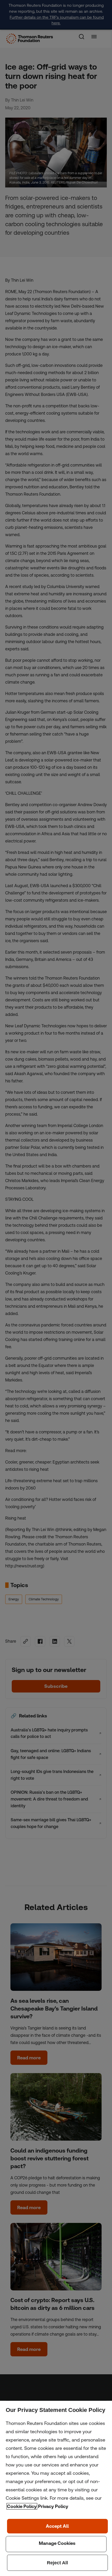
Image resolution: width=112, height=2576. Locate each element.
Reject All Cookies (57, 2563)
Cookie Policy (22, 2506)
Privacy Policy (53, 2506)
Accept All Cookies (57, 2526)
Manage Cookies (56, 2544)
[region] (56, 2488)
